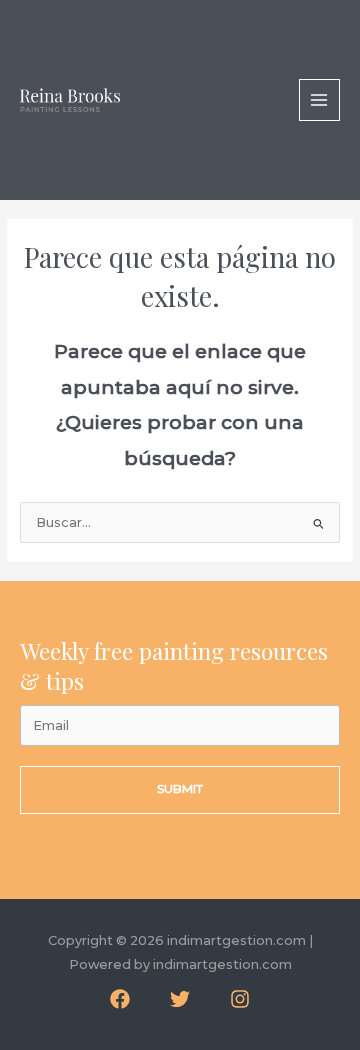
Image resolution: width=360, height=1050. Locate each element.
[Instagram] (240, 999)
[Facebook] (120, 999)
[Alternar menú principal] (319, 99)
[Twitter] (180, 999)
